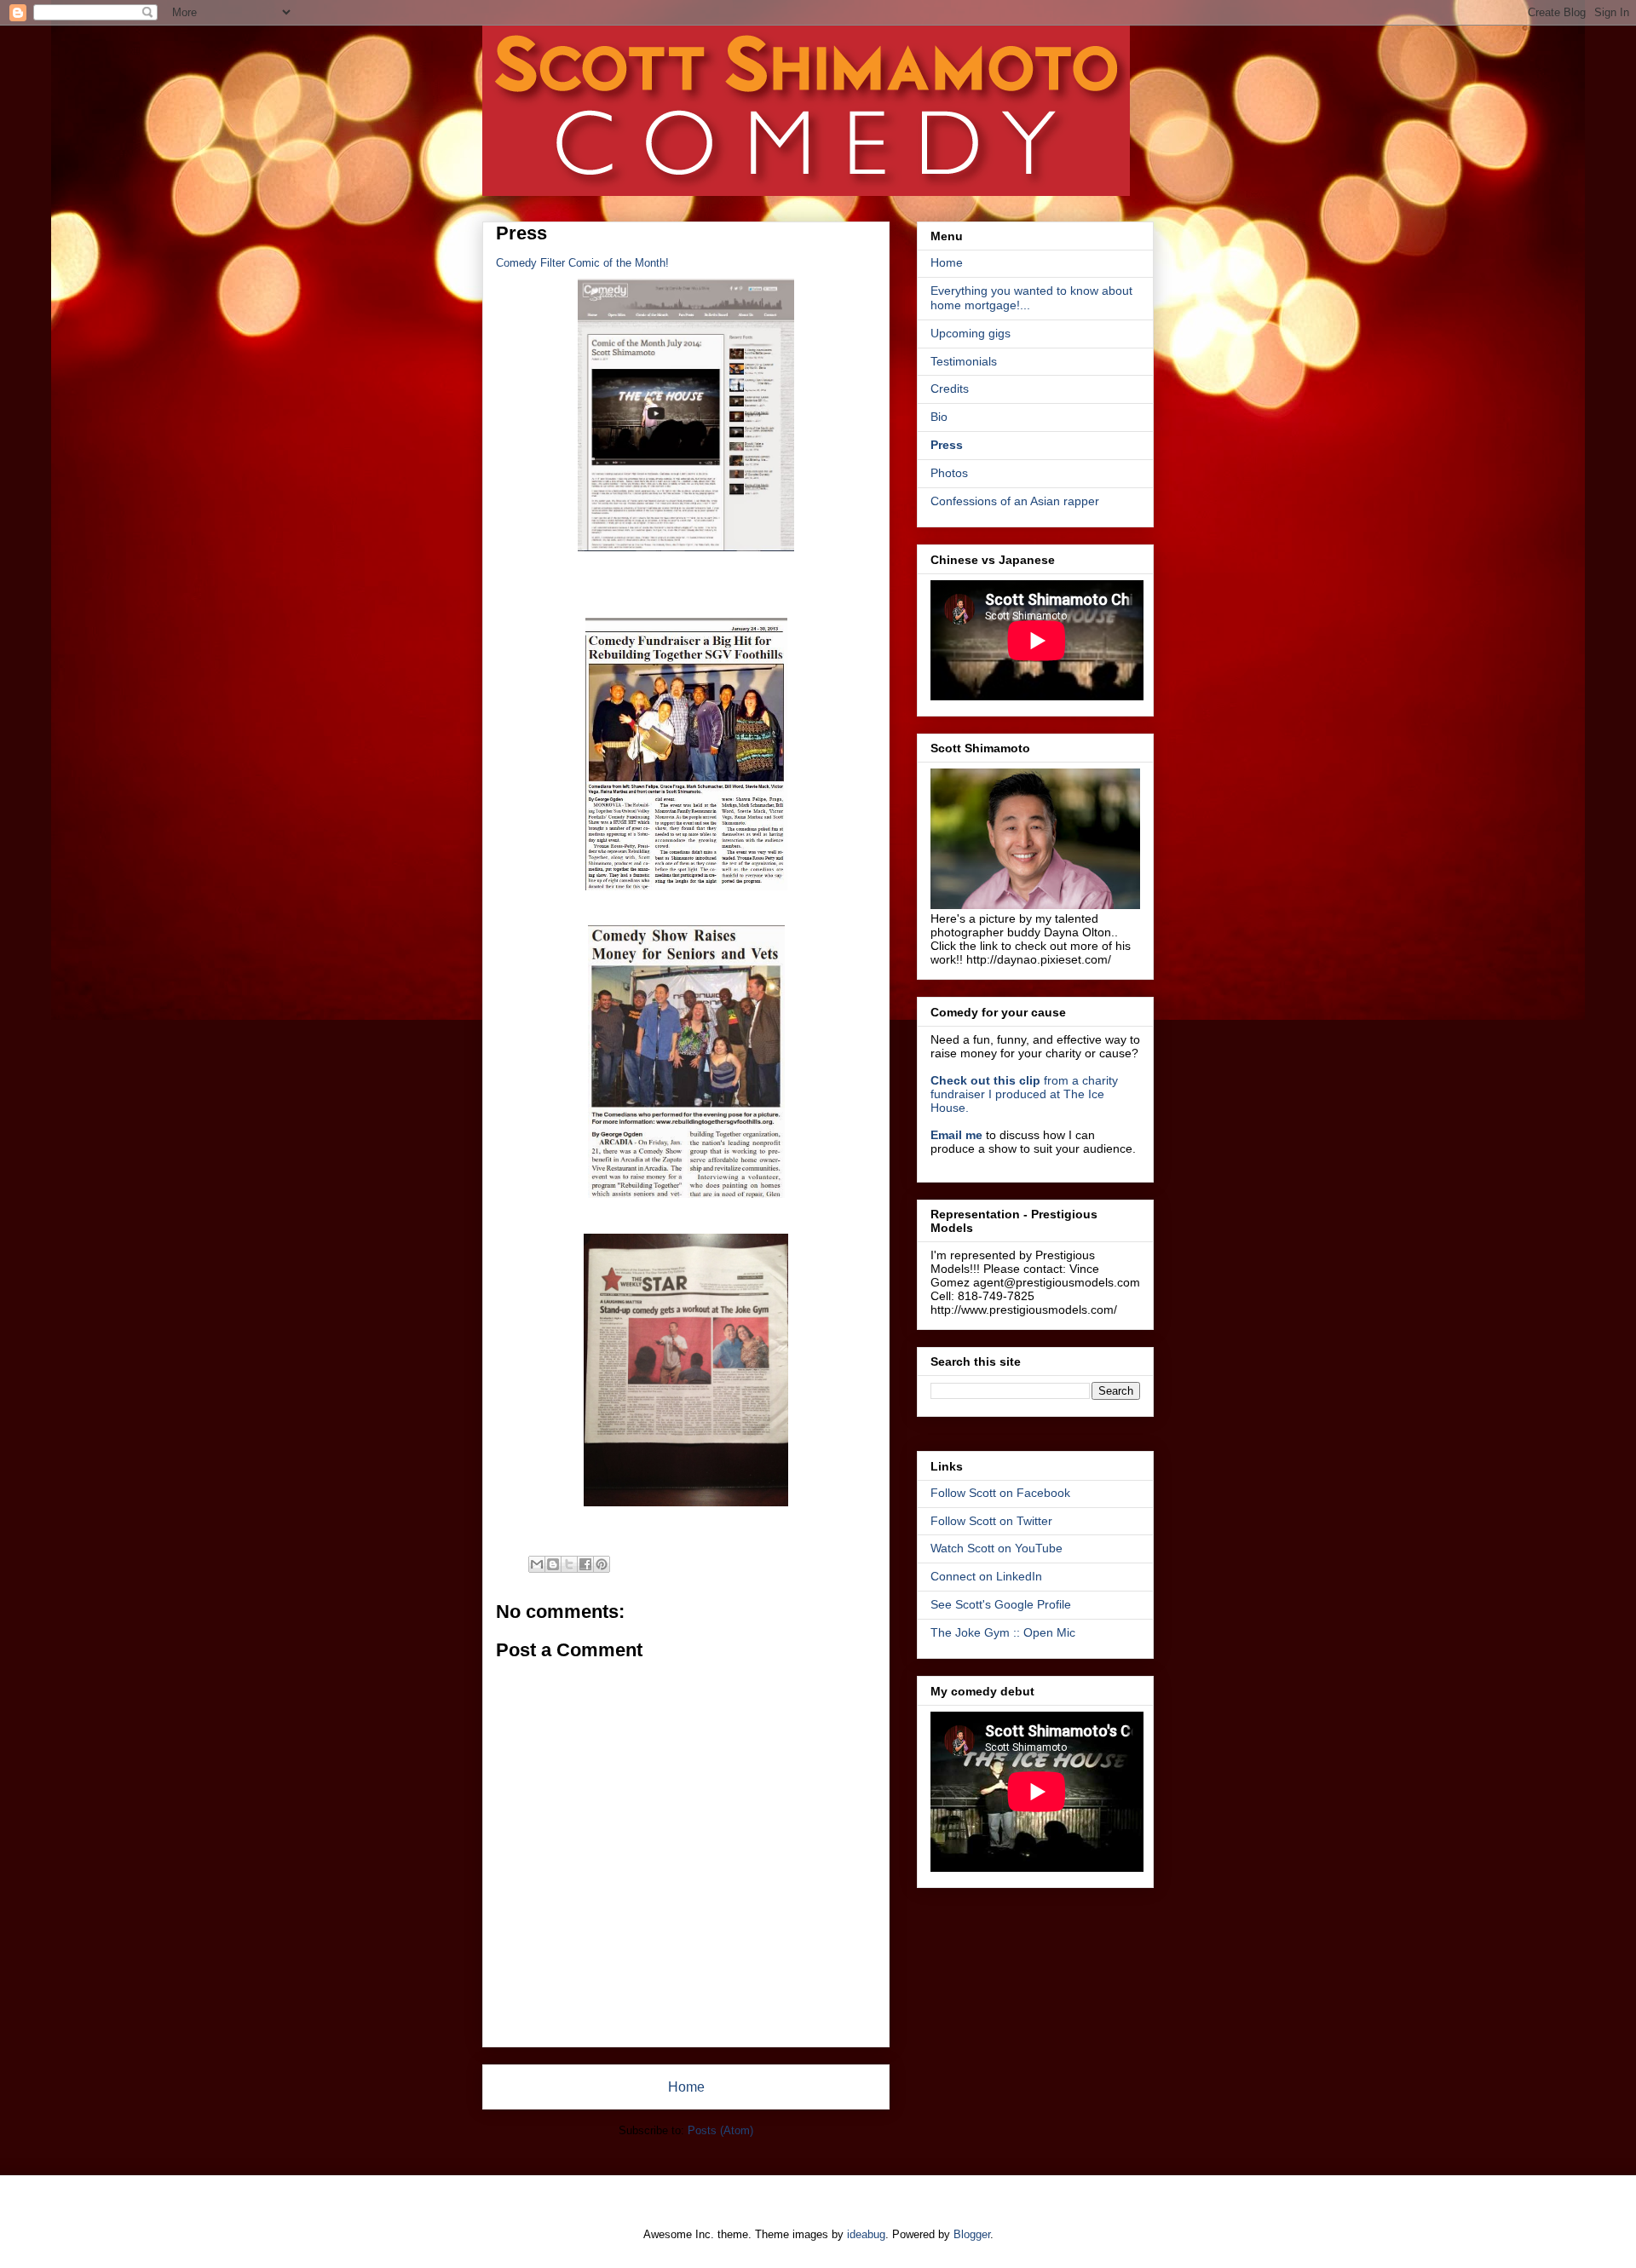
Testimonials (964, 361)
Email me (956, 1135)
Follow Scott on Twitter (991, 1521)
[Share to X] (569, 1564)
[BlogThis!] (553, 1564)
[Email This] (537, 1564)
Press (947, 445)
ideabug (866, 2234)
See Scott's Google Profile (1001, 1604)
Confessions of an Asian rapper (1015, 501)
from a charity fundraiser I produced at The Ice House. (1024, 1094)
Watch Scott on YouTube (997, 1548)
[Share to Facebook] (585, 1564)
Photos (949, 473)
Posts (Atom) (720, 2130)
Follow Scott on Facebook (1000, 1493)
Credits (950, 389)
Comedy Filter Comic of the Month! (582, 263)
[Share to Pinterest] (602, 1564)
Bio (939, 417)
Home (686, 2087)
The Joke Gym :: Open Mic (1003, 1632)
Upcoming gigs (971, 333)
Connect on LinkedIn (986, 1576)
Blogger (972, 2234)
